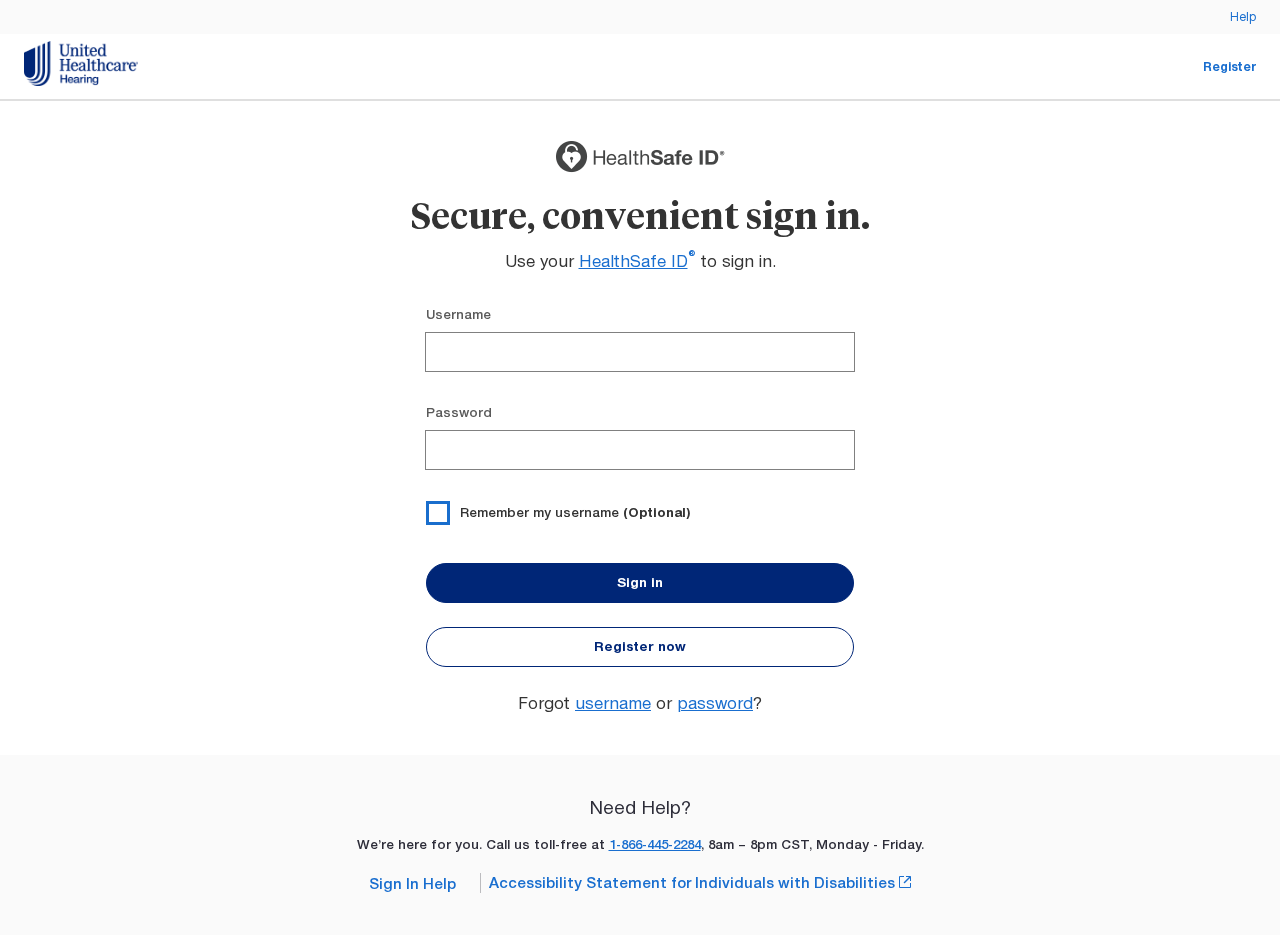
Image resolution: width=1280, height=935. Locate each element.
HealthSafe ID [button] (637, 261)
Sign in (640, 582)
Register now (640, 646)
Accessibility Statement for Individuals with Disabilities (700, 882)
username (613, 703)
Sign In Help (412, 884)
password (715, 703)
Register (1229, 66)
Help (1243, 16)
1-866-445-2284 (655, 844)
